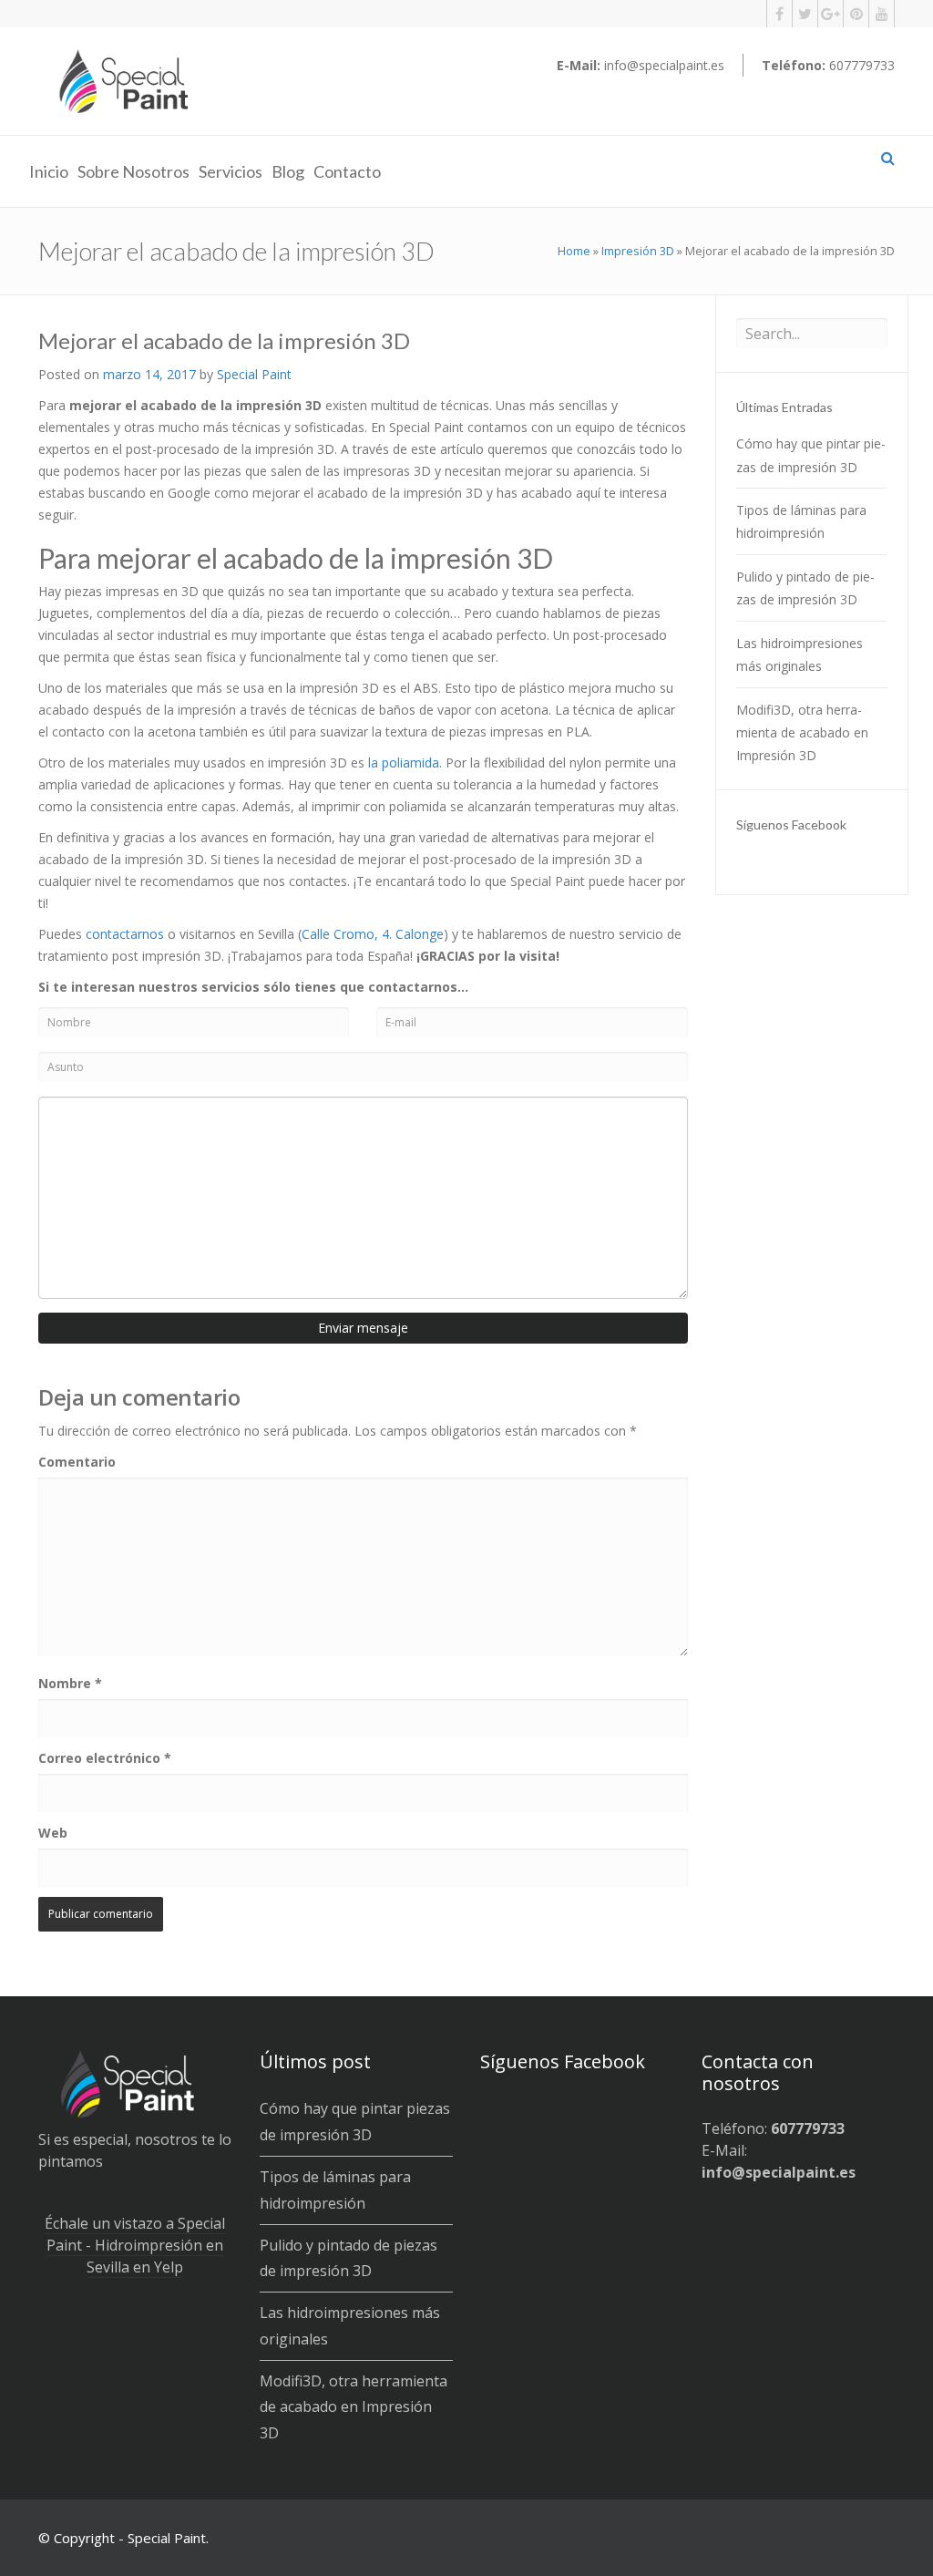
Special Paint (254, 374)
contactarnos (125, 934)
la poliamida (404, 762)
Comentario (77, 1462)
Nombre (70, 1683)
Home (574, 251)
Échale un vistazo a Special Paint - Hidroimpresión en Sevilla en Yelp (135, 2245)
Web (53, 1833)
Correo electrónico (105, 1758)
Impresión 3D (638, 251)
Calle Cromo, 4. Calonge (373, 934)
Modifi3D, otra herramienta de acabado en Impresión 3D (802, 732)
